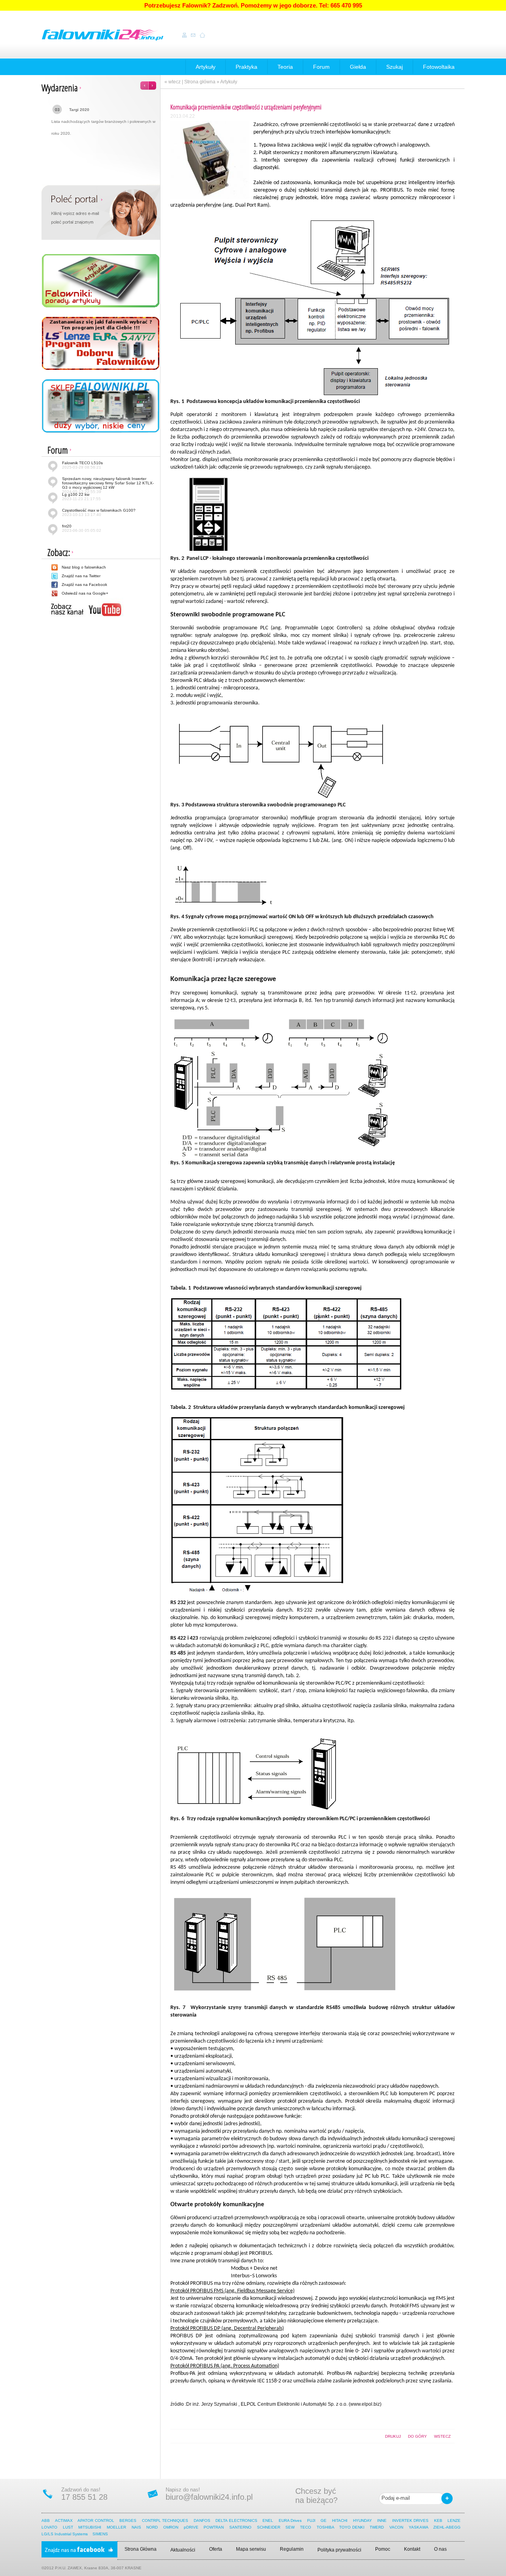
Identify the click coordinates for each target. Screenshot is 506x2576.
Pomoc (383, 2549)
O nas (440, 2549)
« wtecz (173, 82)
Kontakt (412, 2549)
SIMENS (100, 2534)
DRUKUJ (393, 2436)
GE (324, 2520)
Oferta (216, 2549)
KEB (438, 2520)
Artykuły (206, 67)
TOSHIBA (325, 2527)
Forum (321, 67)
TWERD (377, 2527)
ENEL (268, 2520)
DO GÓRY (417, 2436)
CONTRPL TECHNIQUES (165, 2520)
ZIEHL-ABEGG (447, 2527)
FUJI (311, 2520)
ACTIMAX (64, 2520)
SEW (290, 2527)
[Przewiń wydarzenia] (148, 83)
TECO (306, 2527)
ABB (46, 2520)
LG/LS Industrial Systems (65, 2534)
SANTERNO (240, 2527)
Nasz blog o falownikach (84, 567)
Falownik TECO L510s (82, 465)
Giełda (358, 67)
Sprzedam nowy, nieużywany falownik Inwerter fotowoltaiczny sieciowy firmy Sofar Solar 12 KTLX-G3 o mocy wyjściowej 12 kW (108, 485)
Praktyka (246, 67)
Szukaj (395, 67)
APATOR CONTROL (96, 2520)
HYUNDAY (363, 2520)
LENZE (454, 2520)
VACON (396, 2527)
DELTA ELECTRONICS (236, 2520)
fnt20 (82, 528)
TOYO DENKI (352, 2527)
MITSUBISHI (90, 2527)
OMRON (171, 2527)
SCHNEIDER (269, 2527)
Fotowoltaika (439, 67)
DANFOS (202, 2520)
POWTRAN (214, 2527)
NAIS (136, 2527)
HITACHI (340, 2520)
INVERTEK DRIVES (410, 2520)
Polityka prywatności (339, 2550)
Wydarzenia (60, 88)
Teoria (285, 67)
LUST (68, 2527)
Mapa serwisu (251, 2549)
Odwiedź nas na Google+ (85, 593)
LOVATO (49, 2527)
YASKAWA (418, 2527)
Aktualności (183, 2550)
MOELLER (116, 2527)
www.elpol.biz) (366, 2404)
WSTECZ (442, 2436)
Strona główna (200, 82)
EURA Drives (290, 2520)
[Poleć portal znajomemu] (101, 212)
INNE (382, 2520)
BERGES (128, 2520)
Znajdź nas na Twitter (81, 576)
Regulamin (292, 2549)
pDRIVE (191, 2527)
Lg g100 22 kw (81, 497)
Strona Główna (141, 2549)
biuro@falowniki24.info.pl (209, 2497)
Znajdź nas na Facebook (84, 585)
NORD (152, 2527)
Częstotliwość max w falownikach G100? (99, 512)
